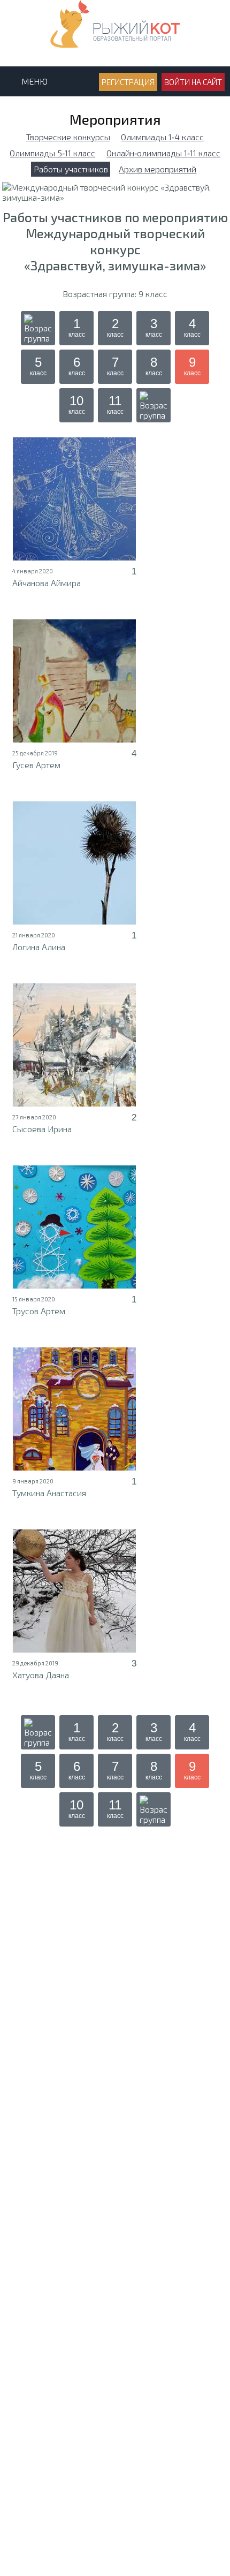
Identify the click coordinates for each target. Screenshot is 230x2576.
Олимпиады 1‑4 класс (162, 137)
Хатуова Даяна (41, 1675)
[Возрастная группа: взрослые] (154, 405)
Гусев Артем (36, 765)
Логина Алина (39, 947)
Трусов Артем (39, 1311)
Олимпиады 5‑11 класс (52, 153)
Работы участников (71, 169)
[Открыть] (74, 499)
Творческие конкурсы (68, 137)
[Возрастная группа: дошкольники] (38, 328)
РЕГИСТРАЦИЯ (128, 82)
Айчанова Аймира (47, 583)
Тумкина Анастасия (49, 1493)
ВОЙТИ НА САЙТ (193, 82)
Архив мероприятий (158, 169)
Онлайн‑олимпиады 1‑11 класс (163, 153)
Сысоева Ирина (42, 1129)
